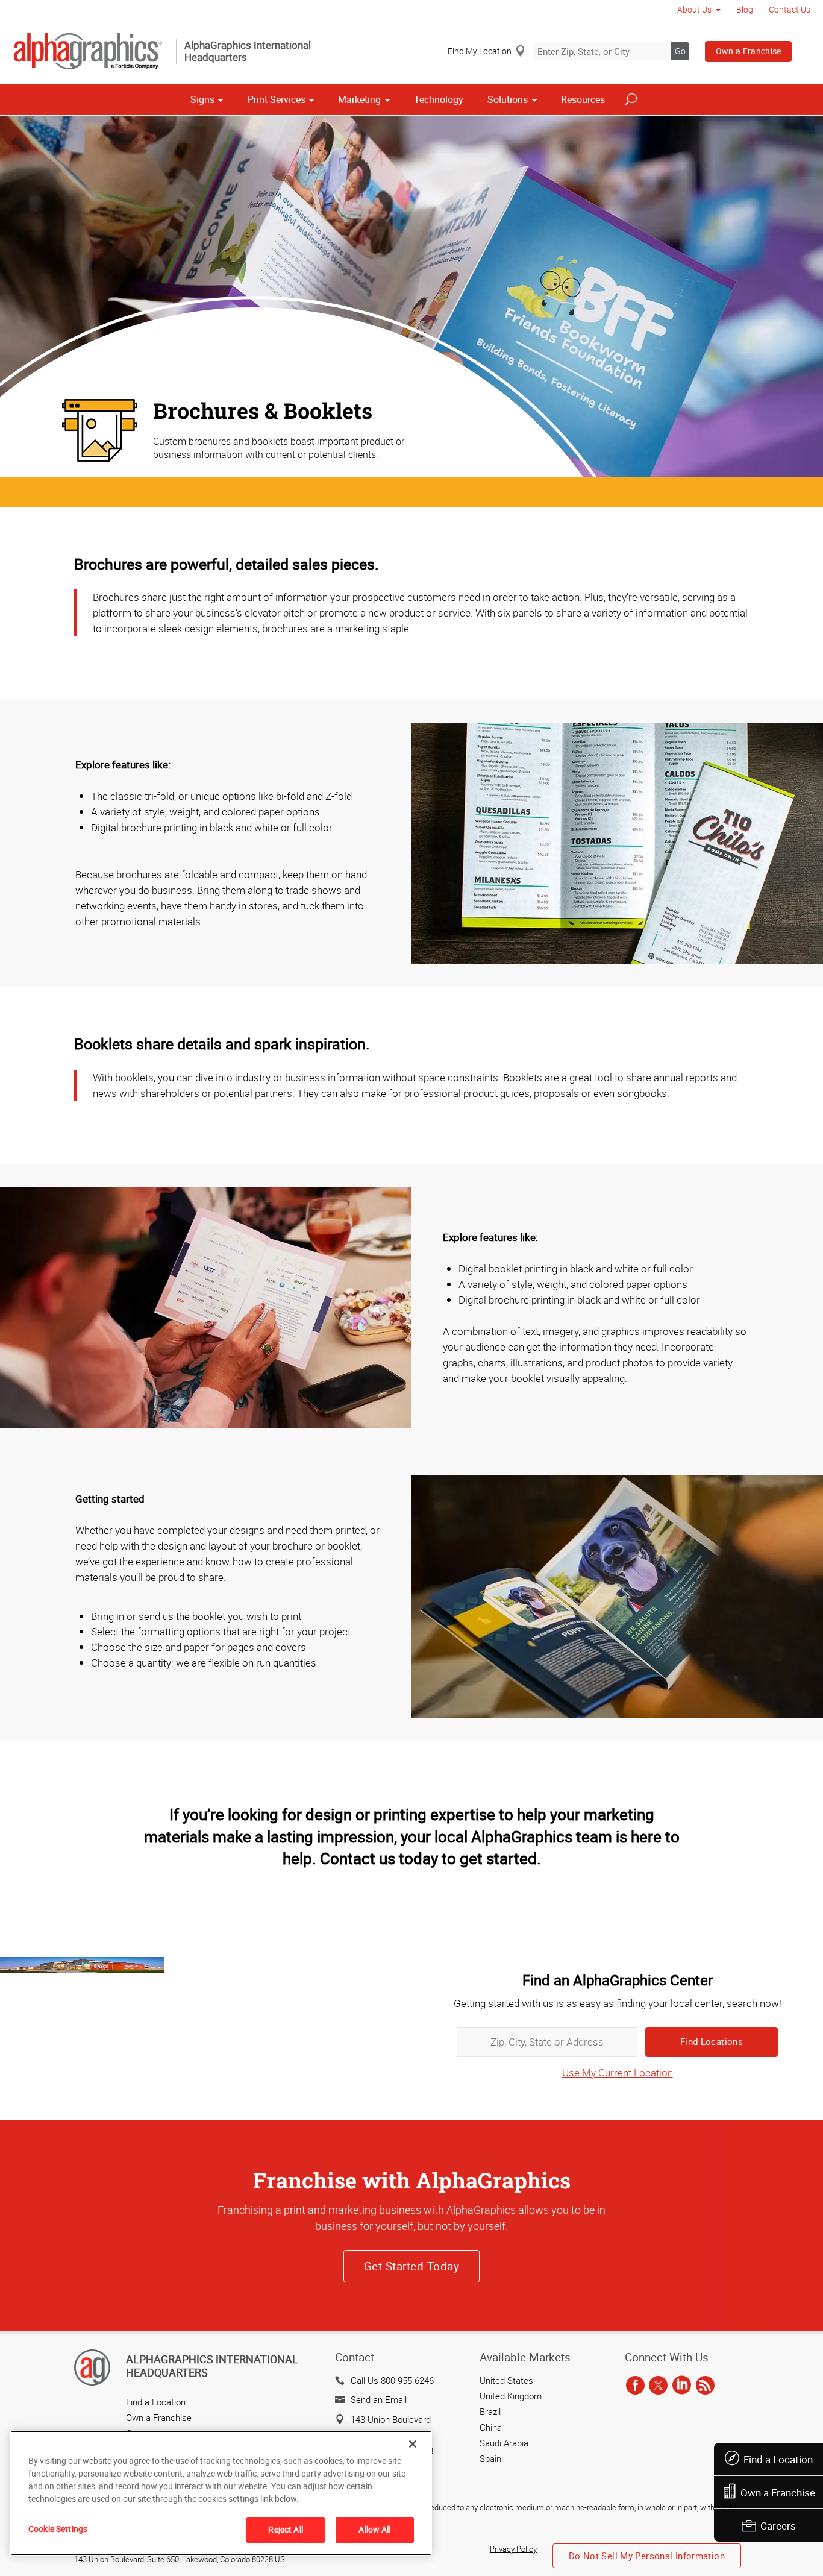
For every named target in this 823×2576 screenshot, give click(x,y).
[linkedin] (682, 2386)
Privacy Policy (513, 2549)
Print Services (277, 99)
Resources (583, 99)
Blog (745, 9)
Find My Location (480, 51)
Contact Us (790, 9)
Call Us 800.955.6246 (392, 2380)
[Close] (413, 2444)
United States (506, 2380)
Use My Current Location (618, 2072)
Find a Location (778, 2459)
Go (680, 51)
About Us (694, 9)
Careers (778, 2526)
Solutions (508, 99)
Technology (439, 99)
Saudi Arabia (504, 2443)
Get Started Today (411, 2266)
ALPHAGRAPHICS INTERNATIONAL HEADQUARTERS (212, 2366)
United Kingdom (511, 2396)
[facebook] (635, 2386)
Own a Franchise (749, 51)
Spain (490, 2458)
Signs (202, 99)
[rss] (705, 2386)
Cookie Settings (58, 2529)
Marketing (359, 99)
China (491, 2427)
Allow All (374, 2529)
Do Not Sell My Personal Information (647, 2556)
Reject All (285, 2529)
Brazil (490, 2411)
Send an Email (379, 2399)
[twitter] (658, 2386)
